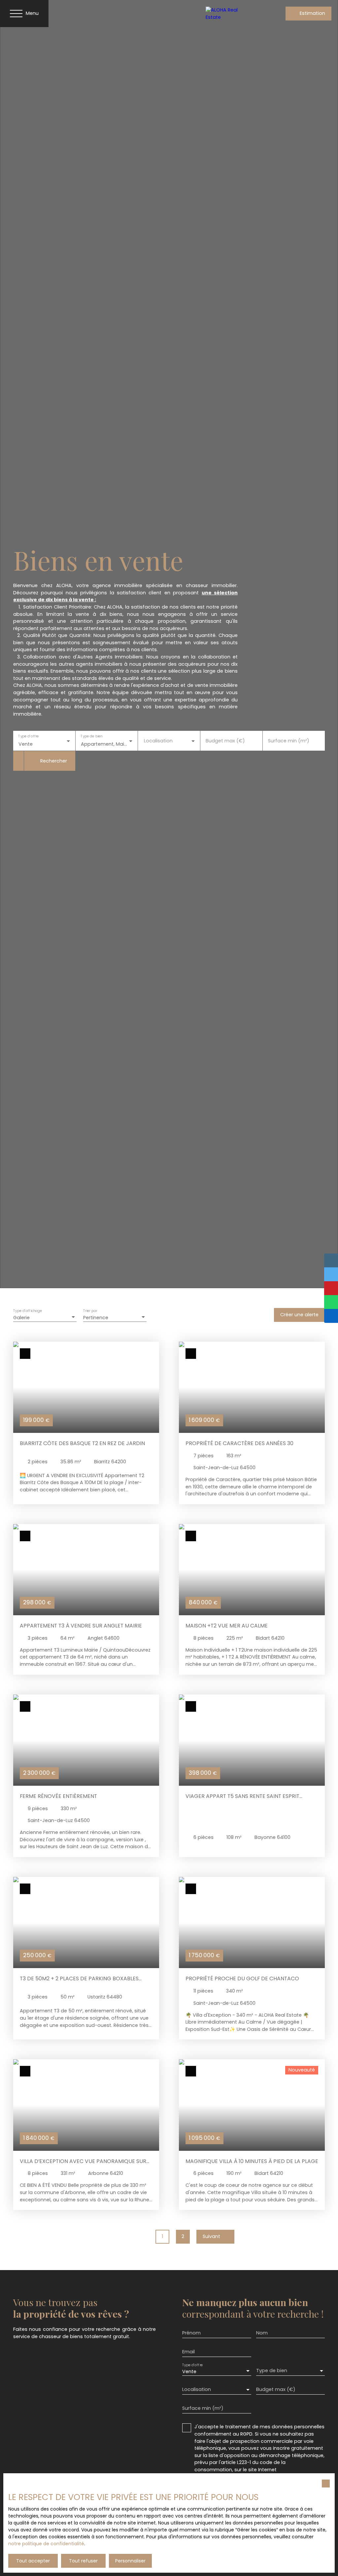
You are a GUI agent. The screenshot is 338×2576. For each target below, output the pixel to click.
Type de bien (91, 737)
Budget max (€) (225, 741)
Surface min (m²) (289, 741)
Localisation (158, 741)
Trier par (90, 1311)
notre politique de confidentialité (46, 2544)
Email (188, 2352)
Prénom (191, 2333)
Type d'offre (28, 737)
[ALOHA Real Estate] (229, 14)
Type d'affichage (28, 1311)
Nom (262, 2333)
